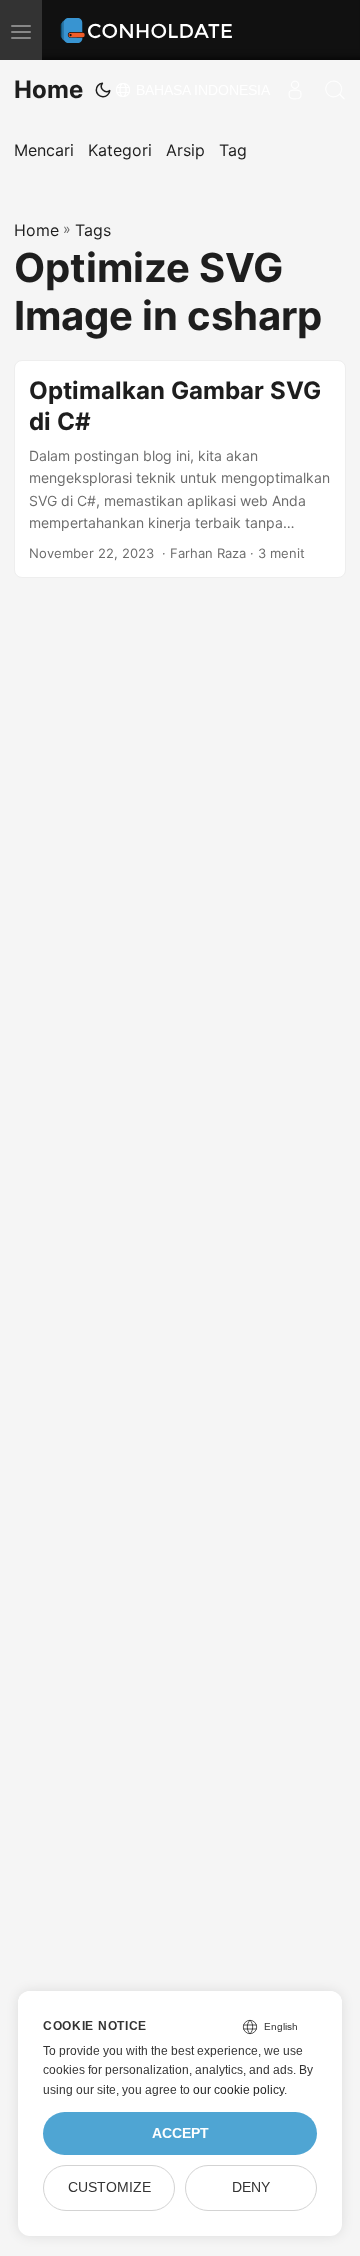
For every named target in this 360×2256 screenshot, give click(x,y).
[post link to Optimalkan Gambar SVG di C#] (180, 469)
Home (48, 89)
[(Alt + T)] (103, 90)
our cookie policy (238, 2090)
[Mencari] (335, 90)
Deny (251, 2187)
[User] (295, 90)
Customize (109, 2187)
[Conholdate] (149, 30)
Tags (93, 230)
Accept (180, 2133)
